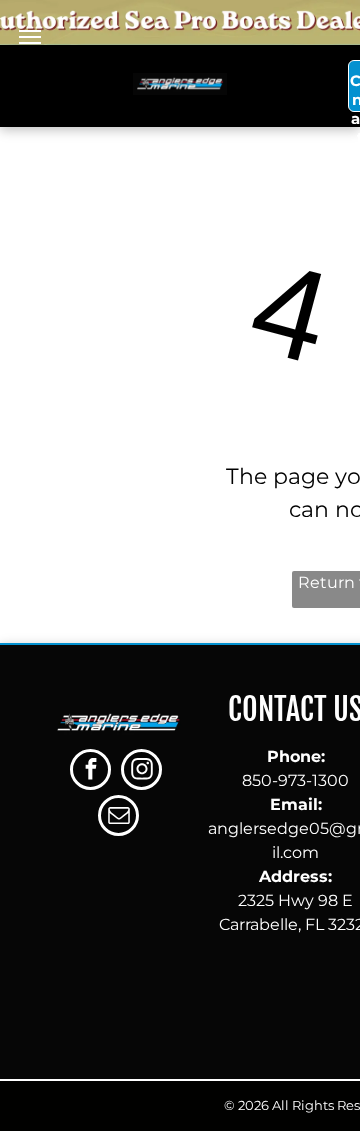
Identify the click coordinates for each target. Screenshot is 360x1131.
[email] (118, 818)
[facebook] (90, 772)
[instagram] (141, 772)
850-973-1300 (295, 780)
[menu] (30, 37)
